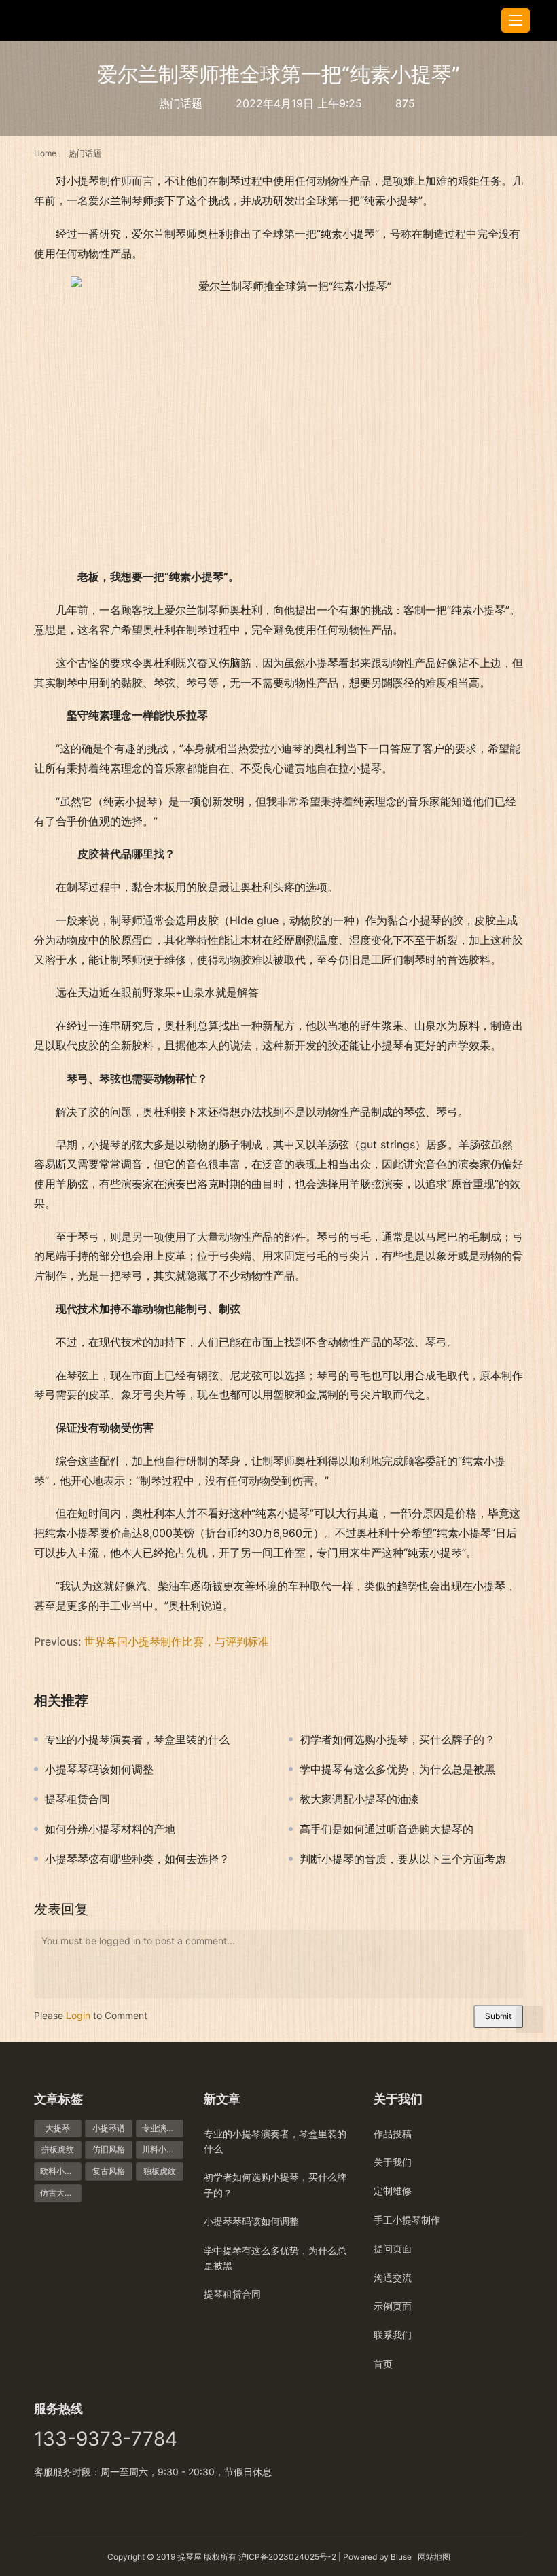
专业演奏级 (162, 2128)
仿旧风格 (109, 2149)
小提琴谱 (109, 2128)
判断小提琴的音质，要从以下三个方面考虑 (403, 1859)
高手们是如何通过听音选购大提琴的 (387, 1829)
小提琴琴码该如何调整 (99, 1769)
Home (45, 153)
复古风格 (109, 2171)
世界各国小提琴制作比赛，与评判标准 (177, 1641)
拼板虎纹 (58, 2149)
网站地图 (434, 2557)
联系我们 (393, 2335)
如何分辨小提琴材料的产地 (110, 1829)
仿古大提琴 (60, 2193)
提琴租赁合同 (77, 1799)
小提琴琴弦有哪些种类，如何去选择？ (137, 1859)
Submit (498, 2016)
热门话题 (181, 103)
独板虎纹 (160, 2171)
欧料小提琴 (60, 2171)
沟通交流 (393, 2278)
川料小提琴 (162, 2149)
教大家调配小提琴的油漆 (359, 1799)
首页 (383, 2364)
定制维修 (393, 2191)
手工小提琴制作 (407, 2220)
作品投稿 (393, 2134)
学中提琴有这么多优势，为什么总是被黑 (397, 1769)
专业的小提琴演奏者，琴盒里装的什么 (137, 1739)
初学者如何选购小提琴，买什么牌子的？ (397, 1739)
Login (78, 2015)
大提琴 (58, 2128)
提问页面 (393, 2248)
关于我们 (393, 2162)
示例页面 (393, 2306)
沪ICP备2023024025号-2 (287, 2557)
